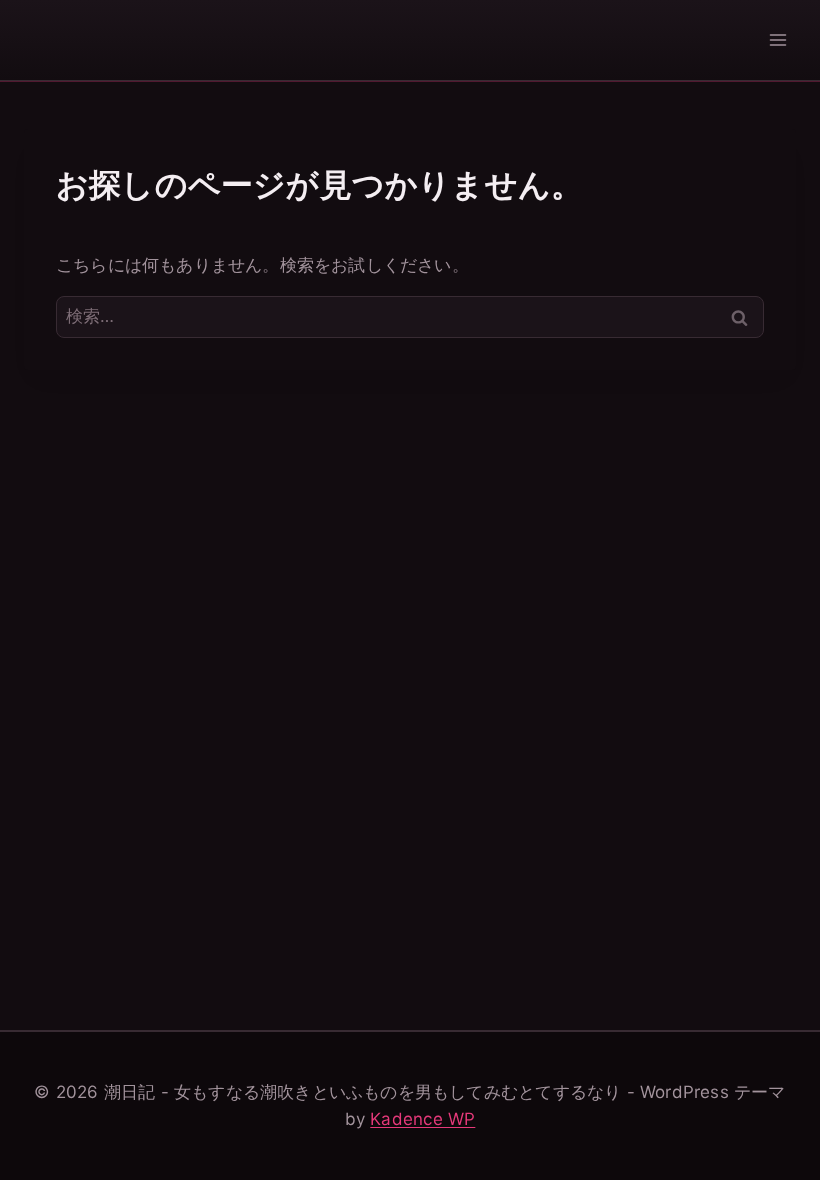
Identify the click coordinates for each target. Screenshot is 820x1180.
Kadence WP (422, 1119)
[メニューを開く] (777, 39)
